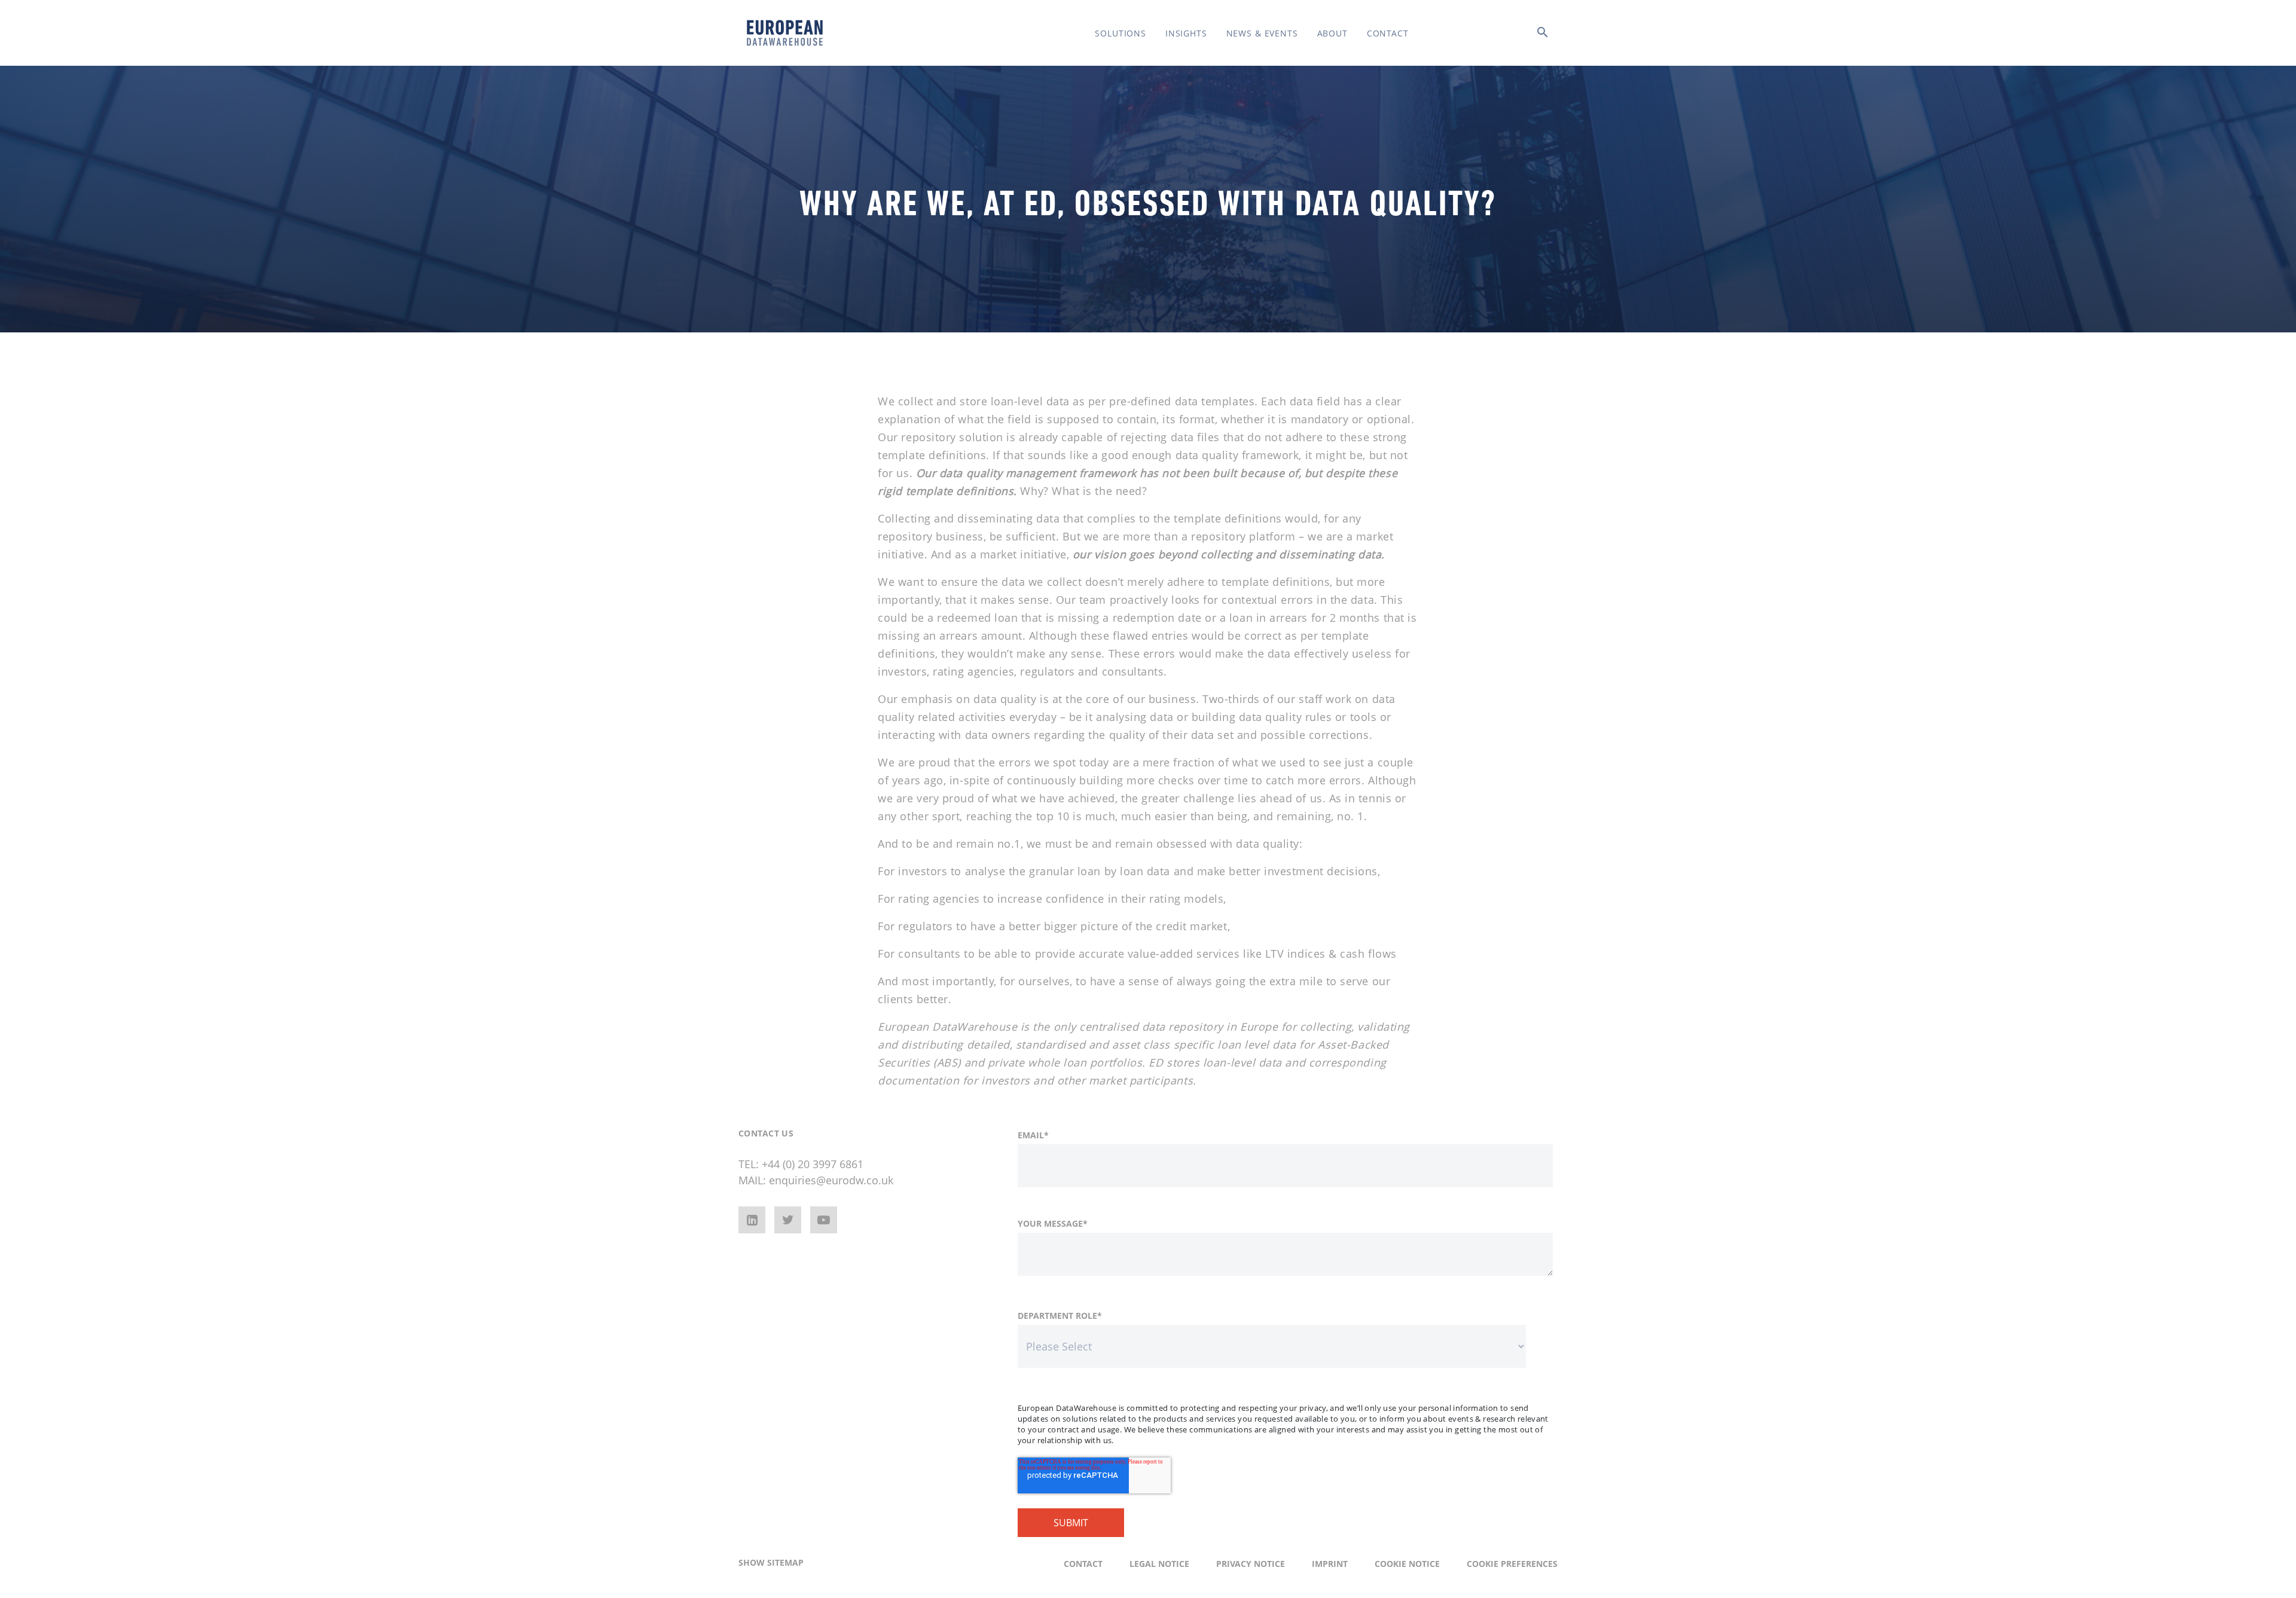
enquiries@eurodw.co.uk (831, 1180)
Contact (1388, 33)
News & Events (1262, 33)
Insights (1186, 33)
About (1332, 33)
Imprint (1330, 1564)
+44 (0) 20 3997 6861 (813, 1164)
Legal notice (1159, 1564)
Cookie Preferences (1512, 1564)
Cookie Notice (1407, 1564)
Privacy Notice (1251, 1564)
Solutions (1120, 33)
